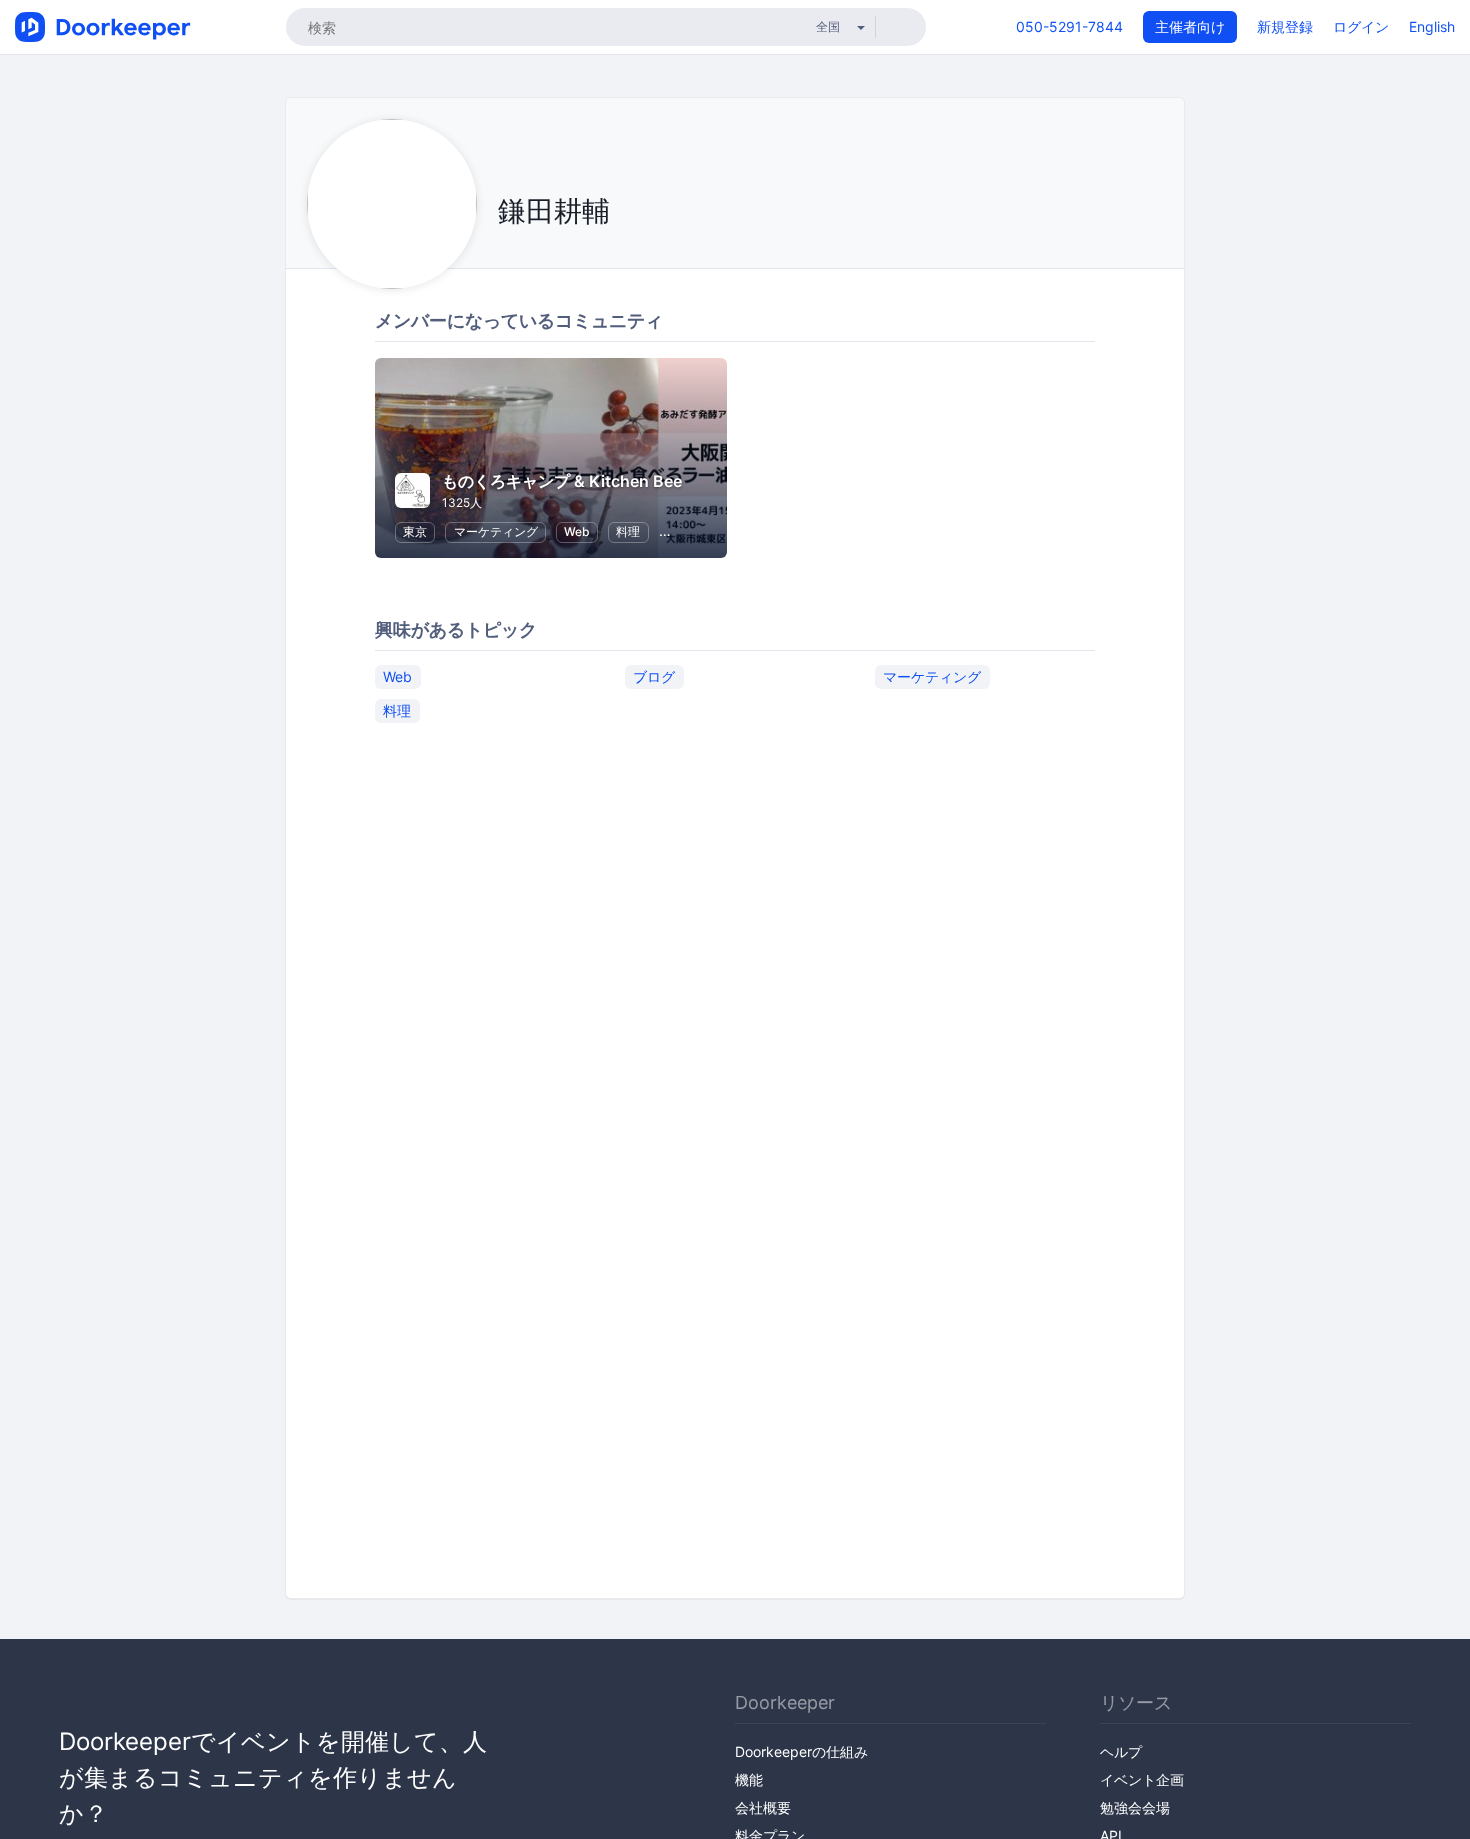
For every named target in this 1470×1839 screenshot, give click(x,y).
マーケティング (496, 531)
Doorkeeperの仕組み (801, 1751)
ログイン (1361, 26)
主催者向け (1190, 26)
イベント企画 (1142, 1779)
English (1432, 26)
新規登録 (1285, 26)
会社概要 (763, 1807)
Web (577, 531)
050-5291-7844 (1069, 26)
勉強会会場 (1135, 1807)
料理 (628, 531)
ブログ (654, 676)
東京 (415, 531)
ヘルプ (1121, 1751)
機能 (749, 1779)
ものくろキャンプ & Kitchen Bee (562, 481)
